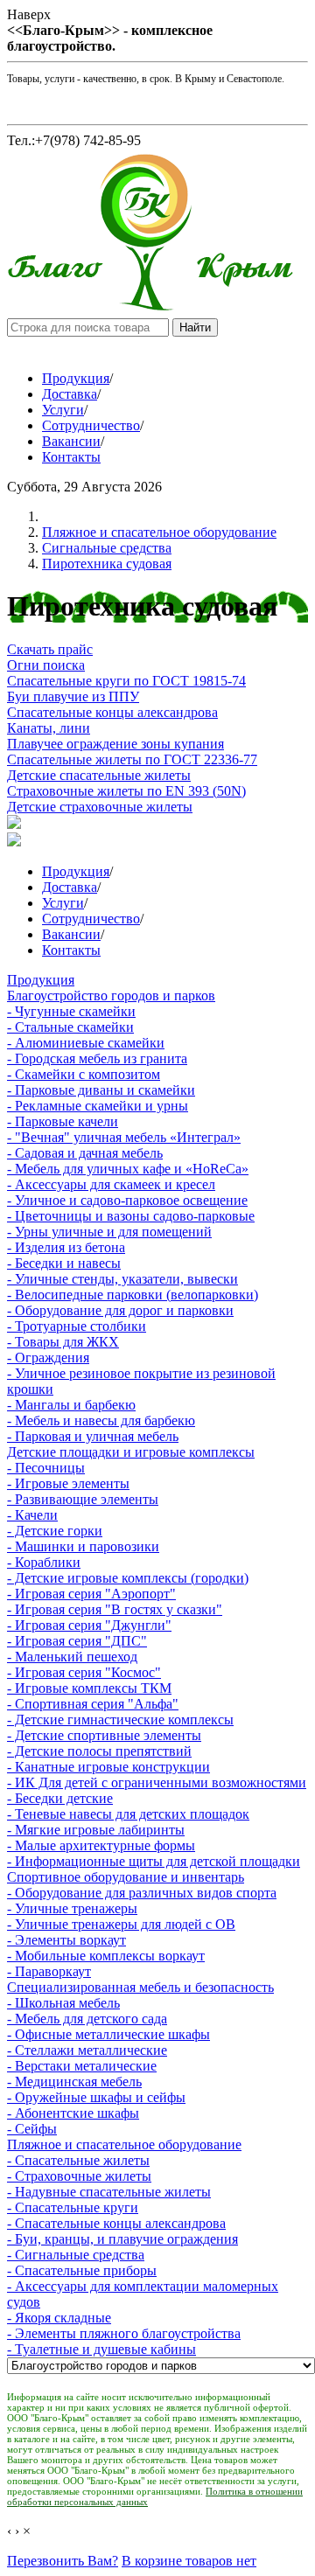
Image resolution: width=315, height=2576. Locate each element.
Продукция (76, 378)
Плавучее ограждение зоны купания (115, 744)
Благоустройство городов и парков (111, 996)
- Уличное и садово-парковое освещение (127, 1200)
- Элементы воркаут (66, 1940)
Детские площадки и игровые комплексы (131, 1452)
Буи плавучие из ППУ (73, 696)
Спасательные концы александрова (112, 712)
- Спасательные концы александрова (116, 2223)
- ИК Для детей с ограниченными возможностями (157, 1782)
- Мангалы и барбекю (71, 1405)
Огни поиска (46, 665)
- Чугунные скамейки (71, 1011)
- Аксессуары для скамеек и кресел (111, 1184)
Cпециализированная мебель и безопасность (140, 1987)
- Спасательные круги (73, 2207)
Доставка (70, 394)
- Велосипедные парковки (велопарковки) (133, 1295)
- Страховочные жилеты (79, 2176)
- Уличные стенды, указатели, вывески (122, 1279)
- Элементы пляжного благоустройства (124, 2333)
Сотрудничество (91, 425)
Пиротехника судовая (107, 564)
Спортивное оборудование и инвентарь (126, 1877)
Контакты (71, 457)
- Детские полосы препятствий (99, 1751)
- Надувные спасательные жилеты (109, 2192)
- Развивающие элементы (83, 1499)
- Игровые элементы (68, 1483)
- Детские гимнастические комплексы (120, 1720)
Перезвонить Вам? (63, 2561)
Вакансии (71, 441)
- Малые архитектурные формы (101, 1845)
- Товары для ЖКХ (63, 1342)
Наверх (29, 14)
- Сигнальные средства (76, 2255)
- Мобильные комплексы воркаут (106, 1956)
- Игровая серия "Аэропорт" (91, 1594)
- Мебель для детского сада (87, 2019)
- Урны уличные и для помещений (109, 1232)
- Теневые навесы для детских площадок (128, 1814)
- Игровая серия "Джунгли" (89, 1625)
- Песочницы (46, 1468)
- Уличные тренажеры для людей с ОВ (121, 1924)
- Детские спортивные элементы (104, 1735)
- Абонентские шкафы (73, 2113)
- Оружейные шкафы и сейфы (96, 2097)
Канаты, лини (49, 728)
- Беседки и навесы (64, 1263)
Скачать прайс (50, 649)
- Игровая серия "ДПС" (77, 1641)
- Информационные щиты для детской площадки (154, 1861)
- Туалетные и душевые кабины (101, 2349)
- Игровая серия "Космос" (84, 1672)
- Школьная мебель (63, 2003)
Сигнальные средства (107, 548)
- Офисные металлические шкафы (108, 2034)
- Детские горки (55, 1531)
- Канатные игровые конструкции (108, 1767)
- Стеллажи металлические (87, 2050)
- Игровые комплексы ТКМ (89, 1688)
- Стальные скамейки (70, 1027)
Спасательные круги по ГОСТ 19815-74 (126, 681)
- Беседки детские (60, 1798)
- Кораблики (44, 1562)
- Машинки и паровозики (83, 1546)
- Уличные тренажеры (72, 1908)
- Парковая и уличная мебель (93, 1436)
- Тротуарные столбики (77, 1326)
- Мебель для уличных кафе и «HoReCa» (128, 1169)
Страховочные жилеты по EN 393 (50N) (126, 791)
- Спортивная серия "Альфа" (93, 1704)
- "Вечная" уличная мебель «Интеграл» (124, 1137)
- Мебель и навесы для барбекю (101, 1420)
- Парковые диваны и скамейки (101, 1090)
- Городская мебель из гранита (97, 1058)
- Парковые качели (63, 1121)
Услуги (63, 410)
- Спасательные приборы (82, 2270)
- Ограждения (48, 1358)
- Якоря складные (59, 2318)
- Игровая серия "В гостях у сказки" (115, 1609)
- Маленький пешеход (72, 1657)
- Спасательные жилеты (78, 2160)
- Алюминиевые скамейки (86, 1043)
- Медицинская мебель (74, 2082)
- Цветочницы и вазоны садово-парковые (131, 1216)
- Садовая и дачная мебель (85, 1153)
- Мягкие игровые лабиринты (96, 1830)
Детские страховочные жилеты (100, 807)
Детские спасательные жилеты (99, 775)
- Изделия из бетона (66, 1247)
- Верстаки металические (82, 2066)
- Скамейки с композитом (84, 1074)
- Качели (32, 1515)
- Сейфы (32, 2129)
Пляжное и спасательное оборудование (159, 532)
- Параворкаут (49, 1971)
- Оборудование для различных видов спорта (142, 1893)
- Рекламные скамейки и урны (98, 1106)
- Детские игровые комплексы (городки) (128, 1578)
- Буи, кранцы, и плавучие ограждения (122, 2239)
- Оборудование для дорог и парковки (120, 1310)
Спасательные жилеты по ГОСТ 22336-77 (132, 759)
